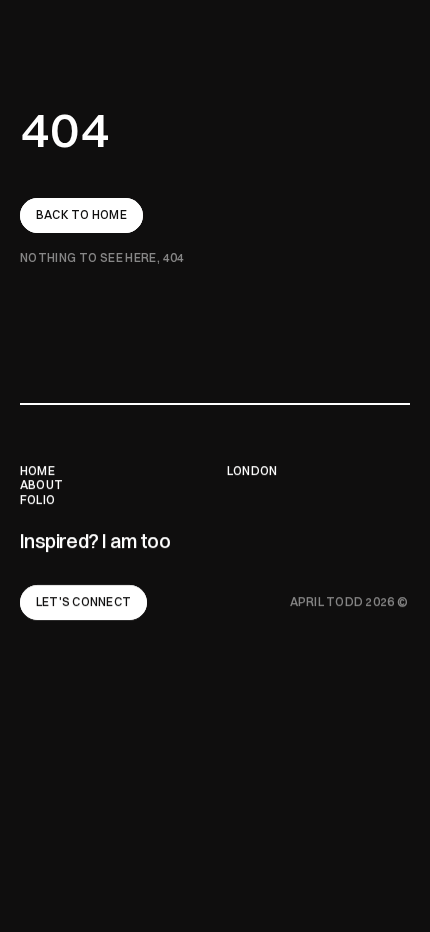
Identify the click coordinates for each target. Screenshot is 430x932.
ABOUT (42, 484)
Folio (37, 499)
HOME (37, 470)
